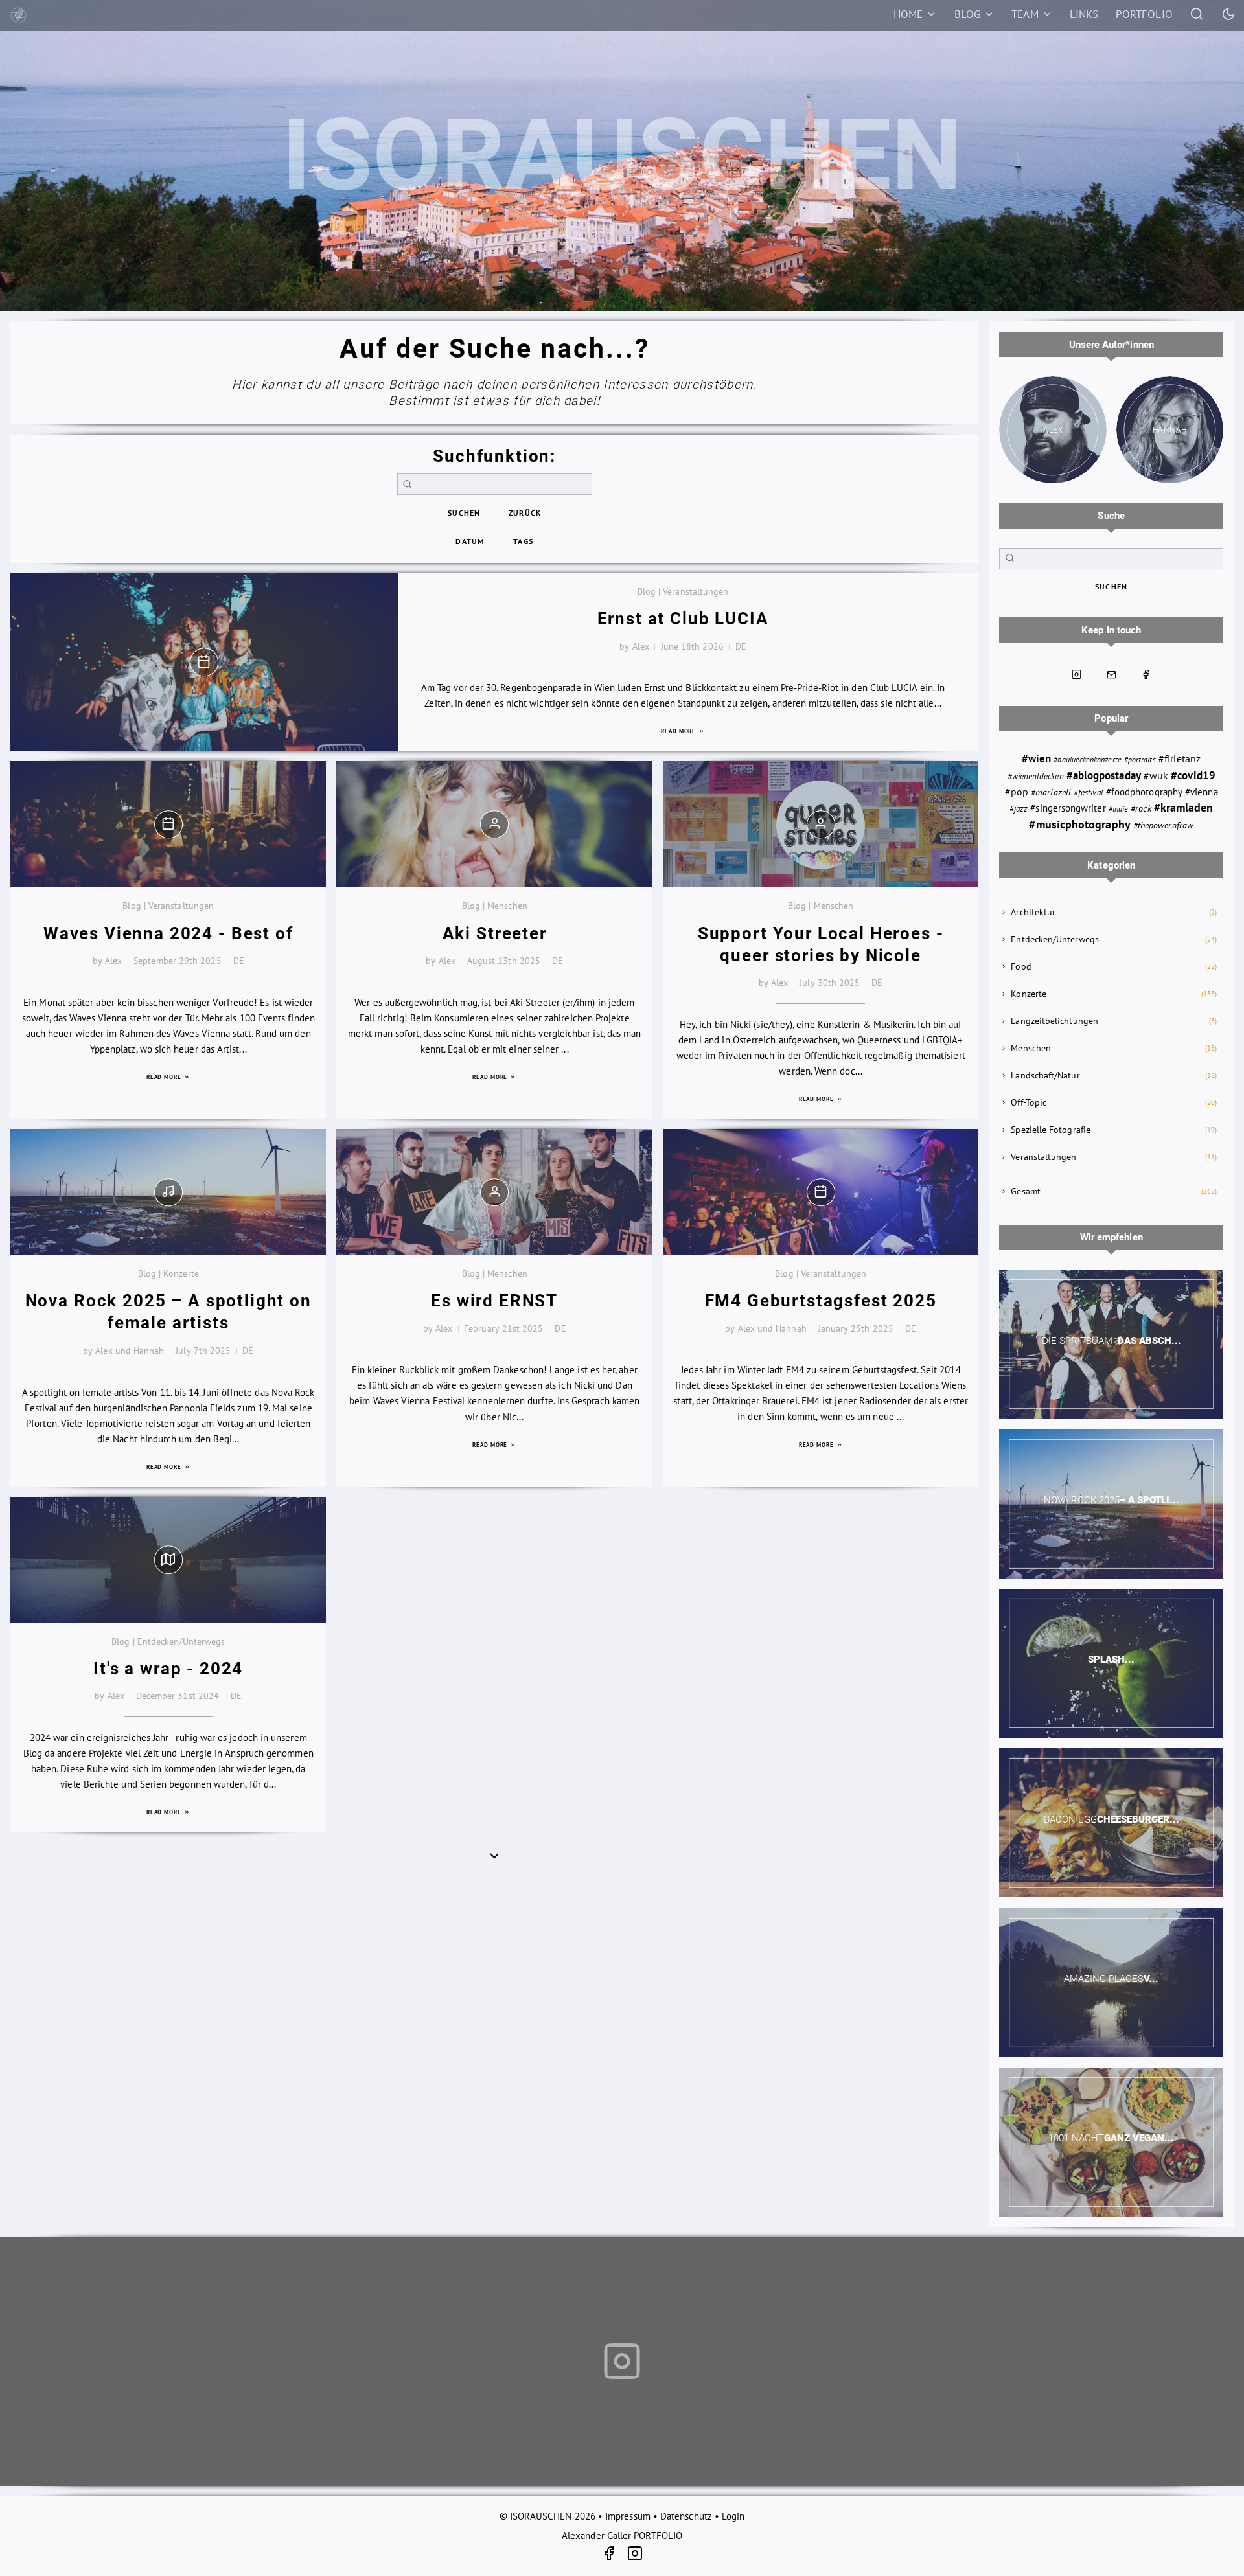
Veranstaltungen (1043, 1157)
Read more (679, 731)
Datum (470, 541)
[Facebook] (614, 2556)
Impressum (628, 2516)
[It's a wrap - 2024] (168, 1560)
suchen (464, 513)
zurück (525, 513)
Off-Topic (1029, 1102)
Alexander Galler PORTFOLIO (622, 2536)
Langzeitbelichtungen (1054, 1021)
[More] (494, 1855)
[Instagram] (635, 2556)
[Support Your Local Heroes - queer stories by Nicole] (821, 824)
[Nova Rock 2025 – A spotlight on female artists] (168, 1192)
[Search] (1197, 13)
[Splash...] (1111, 1663)
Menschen (1031, 1048)
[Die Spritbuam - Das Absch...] (1111, 1344)
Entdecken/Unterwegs (1054, 939)
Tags (523, 541)
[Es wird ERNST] (494, 1192)
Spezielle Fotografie (1051, 1130)
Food (1021, 966)
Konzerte (1029, 994)
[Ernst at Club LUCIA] (204, 662)
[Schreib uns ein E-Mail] (1111, 674)
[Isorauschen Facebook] (1146, 674)
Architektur (1033, 912)
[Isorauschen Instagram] (1077, 674)
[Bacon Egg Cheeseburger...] (1111, 1823)
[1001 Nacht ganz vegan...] (1111, 2142)
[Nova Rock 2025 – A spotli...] (1111, 1503)
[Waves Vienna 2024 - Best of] (168, 824)
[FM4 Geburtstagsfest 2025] (821, 1192)
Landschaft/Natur (1045, 1075)
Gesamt (1025, 1191)
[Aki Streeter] (494, 824)
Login (733, 2516)
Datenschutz (686, 2516)
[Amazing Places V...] (1111, 1982)
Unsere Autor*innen (1112, 345)
